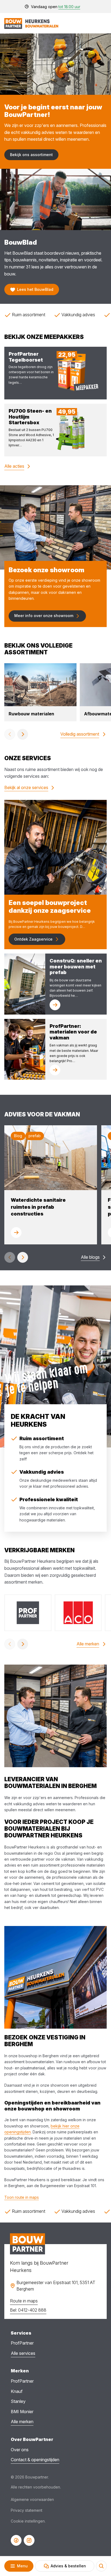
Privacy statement (27, 2510)
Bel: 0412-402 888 (28, 2310)
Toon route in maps (22, 2197)
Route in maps (24, 2301)
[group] (40, 692)
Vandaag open (56, 7)
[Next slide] (23, 734)
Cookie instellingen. (28, 2521)
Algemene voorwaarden (32, 2499)
